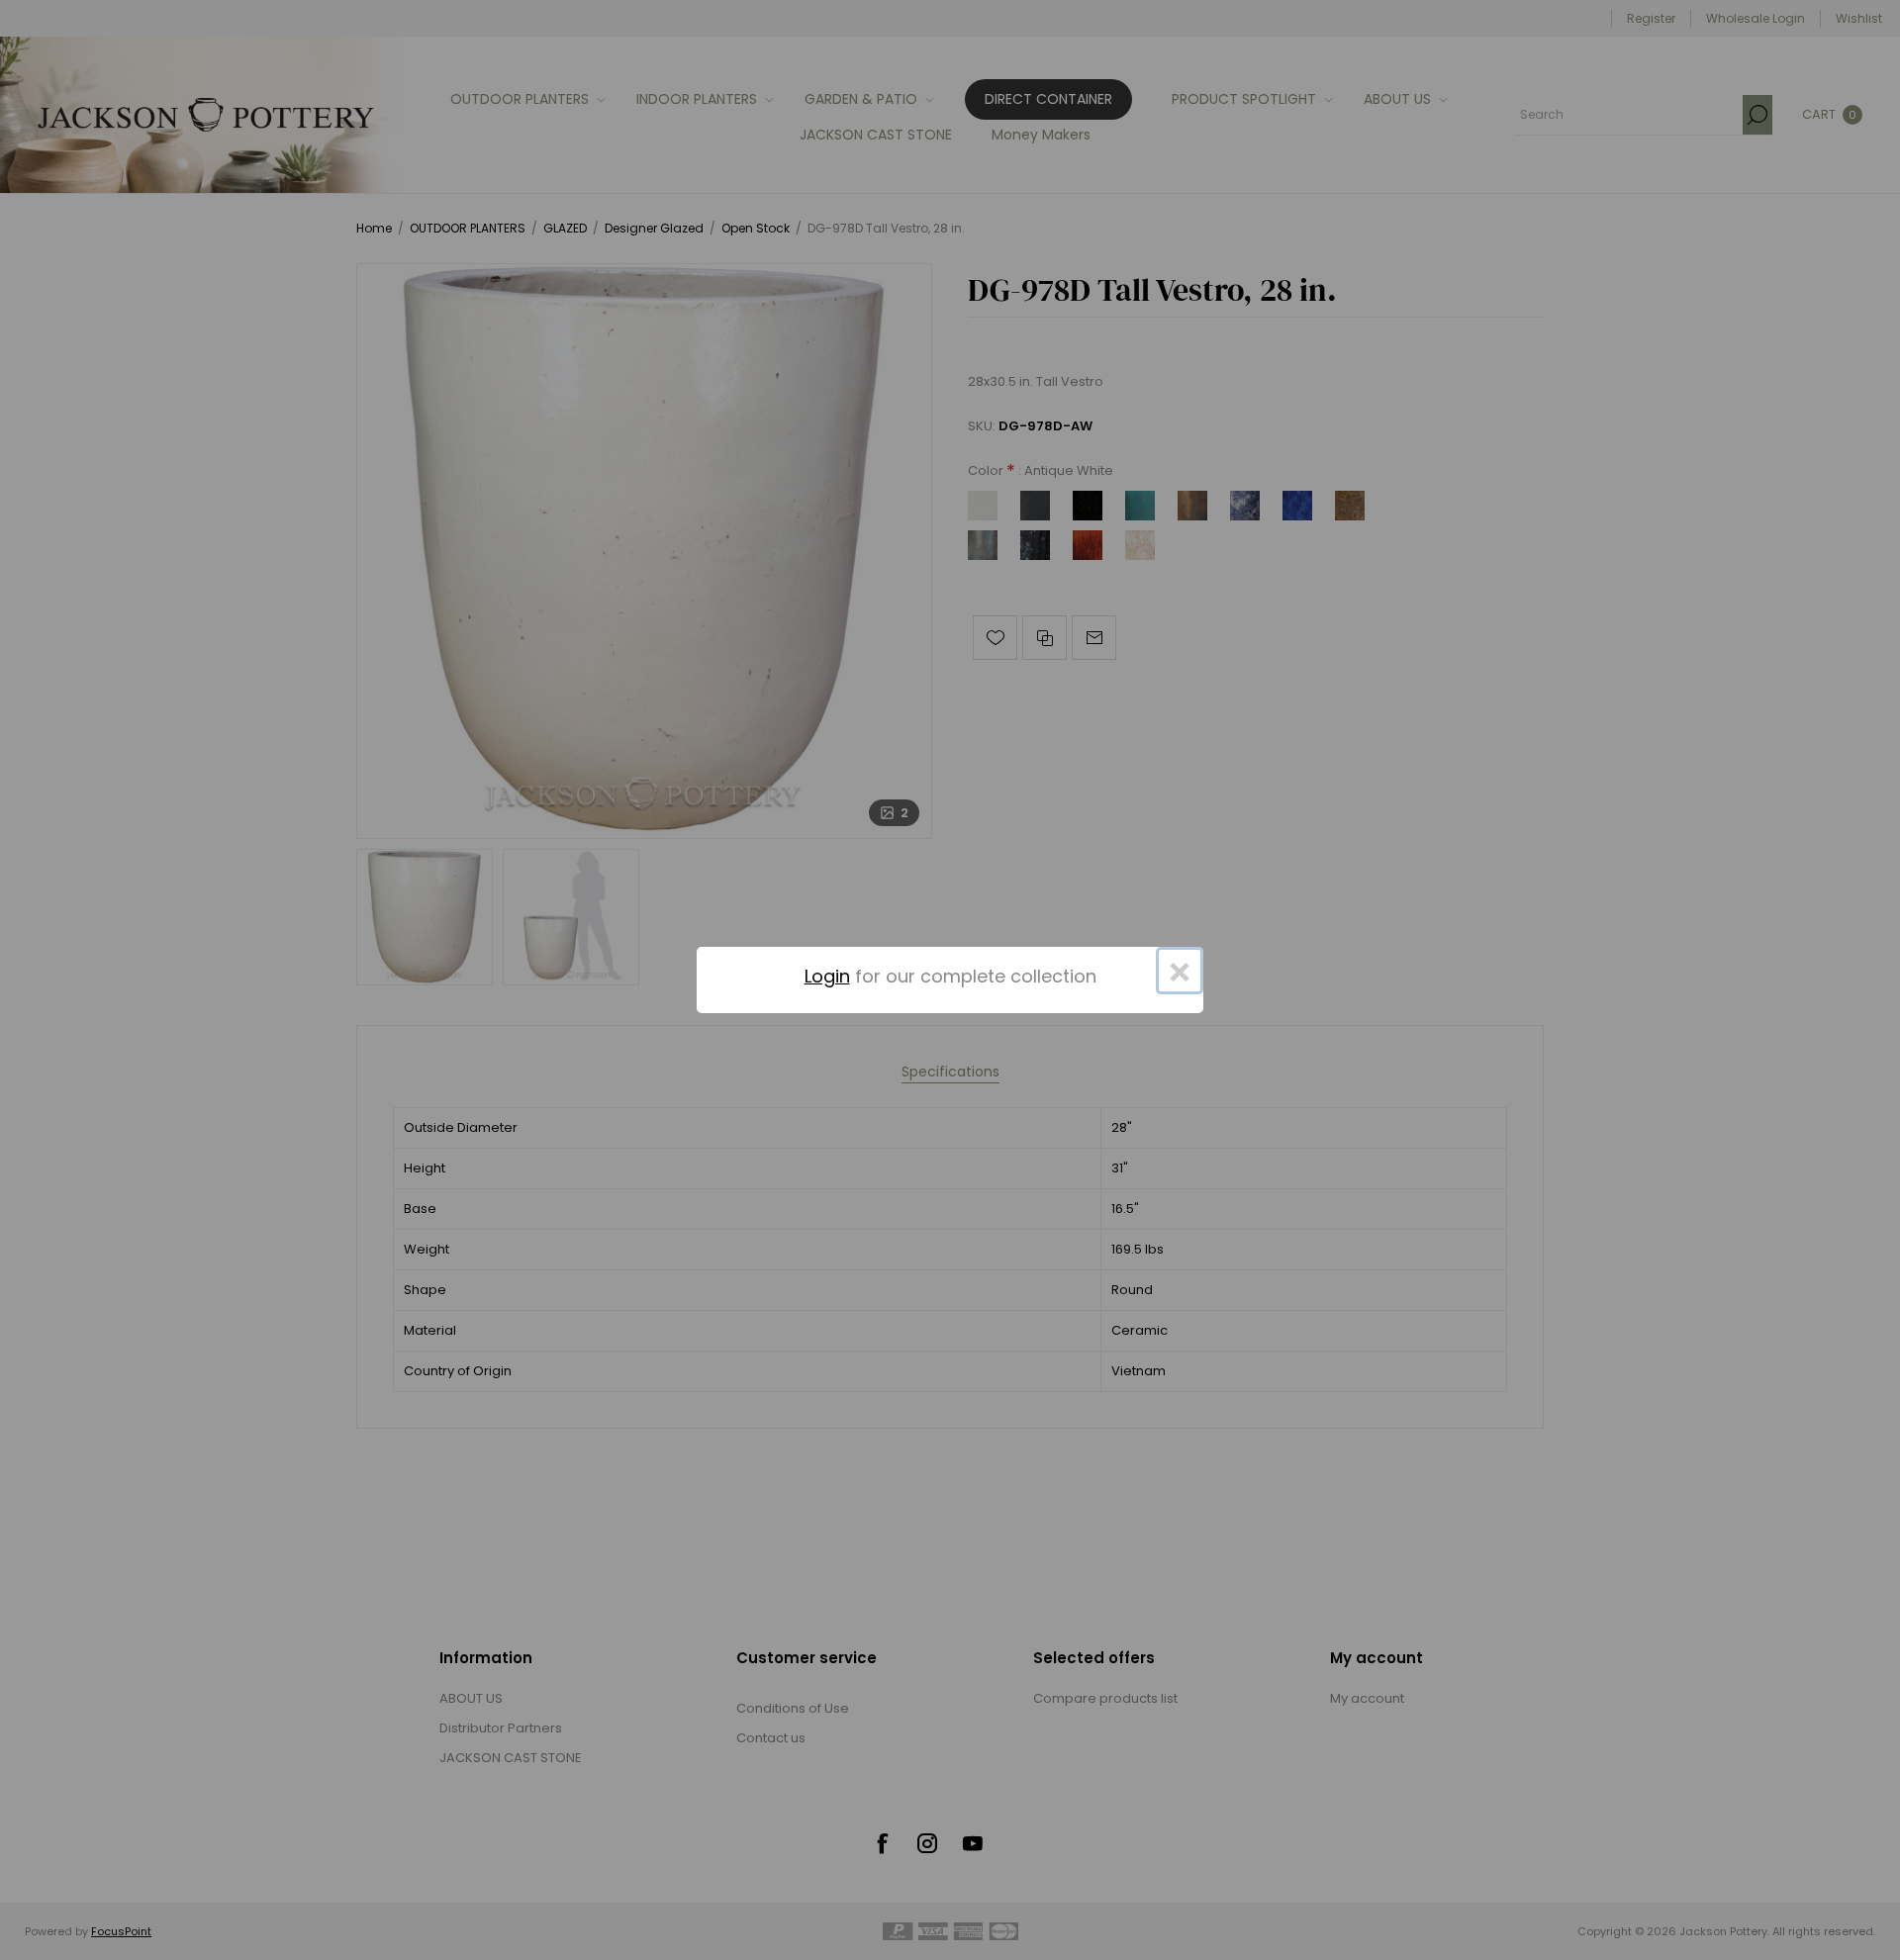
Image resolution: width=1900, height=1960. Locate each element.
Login (827, 976)
